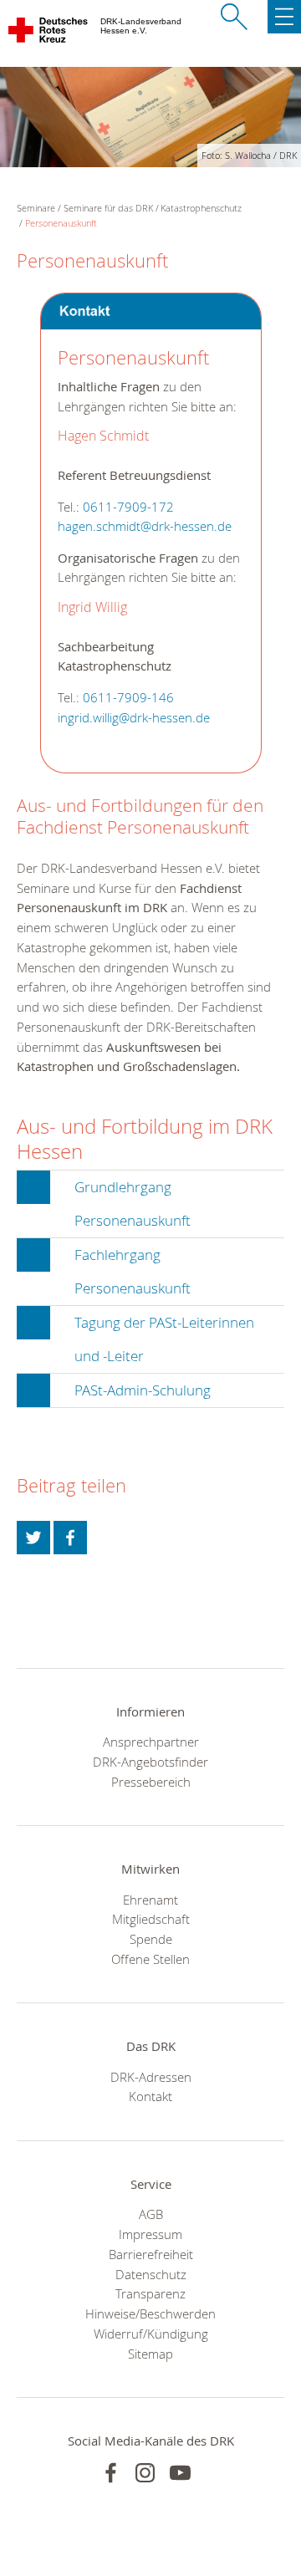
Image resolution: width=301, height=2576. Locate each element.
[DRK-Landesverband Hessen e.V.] (49, 33)
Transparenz (150, 2293)
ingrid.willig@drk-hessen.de (134, 718)
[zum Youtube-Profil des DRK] (180, 2473)
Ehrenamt (150, 1900)
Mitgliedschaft (151, 1919)
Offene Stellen (150, 1959)
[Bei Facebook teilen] (70, 1538)
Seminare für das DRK (108, 208)
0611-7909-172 (128, 507)
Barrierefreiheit (151, 2254)
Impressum (150, 2234)
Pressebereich (151, 1782)
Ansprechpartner (151, 1742)
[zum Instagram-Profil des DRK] (145, 2473)
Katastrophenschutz (201, 208)
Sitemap (150, 2354)
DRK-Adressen (151, 2077)
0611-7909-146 (128, 698)
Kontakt (150, 2096)
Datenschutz (151, 2274)
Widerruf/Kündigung (151, 2334)
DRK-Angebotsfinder (150, 1762)
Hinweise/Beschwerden (150, 2313)
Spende (151, 1939)
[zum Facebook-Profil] (111, 2473)
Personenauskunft (61, 223)
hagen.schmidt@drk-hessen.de (145, 526)
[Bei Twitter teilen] (33, 1538)
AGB (151, 2214)
